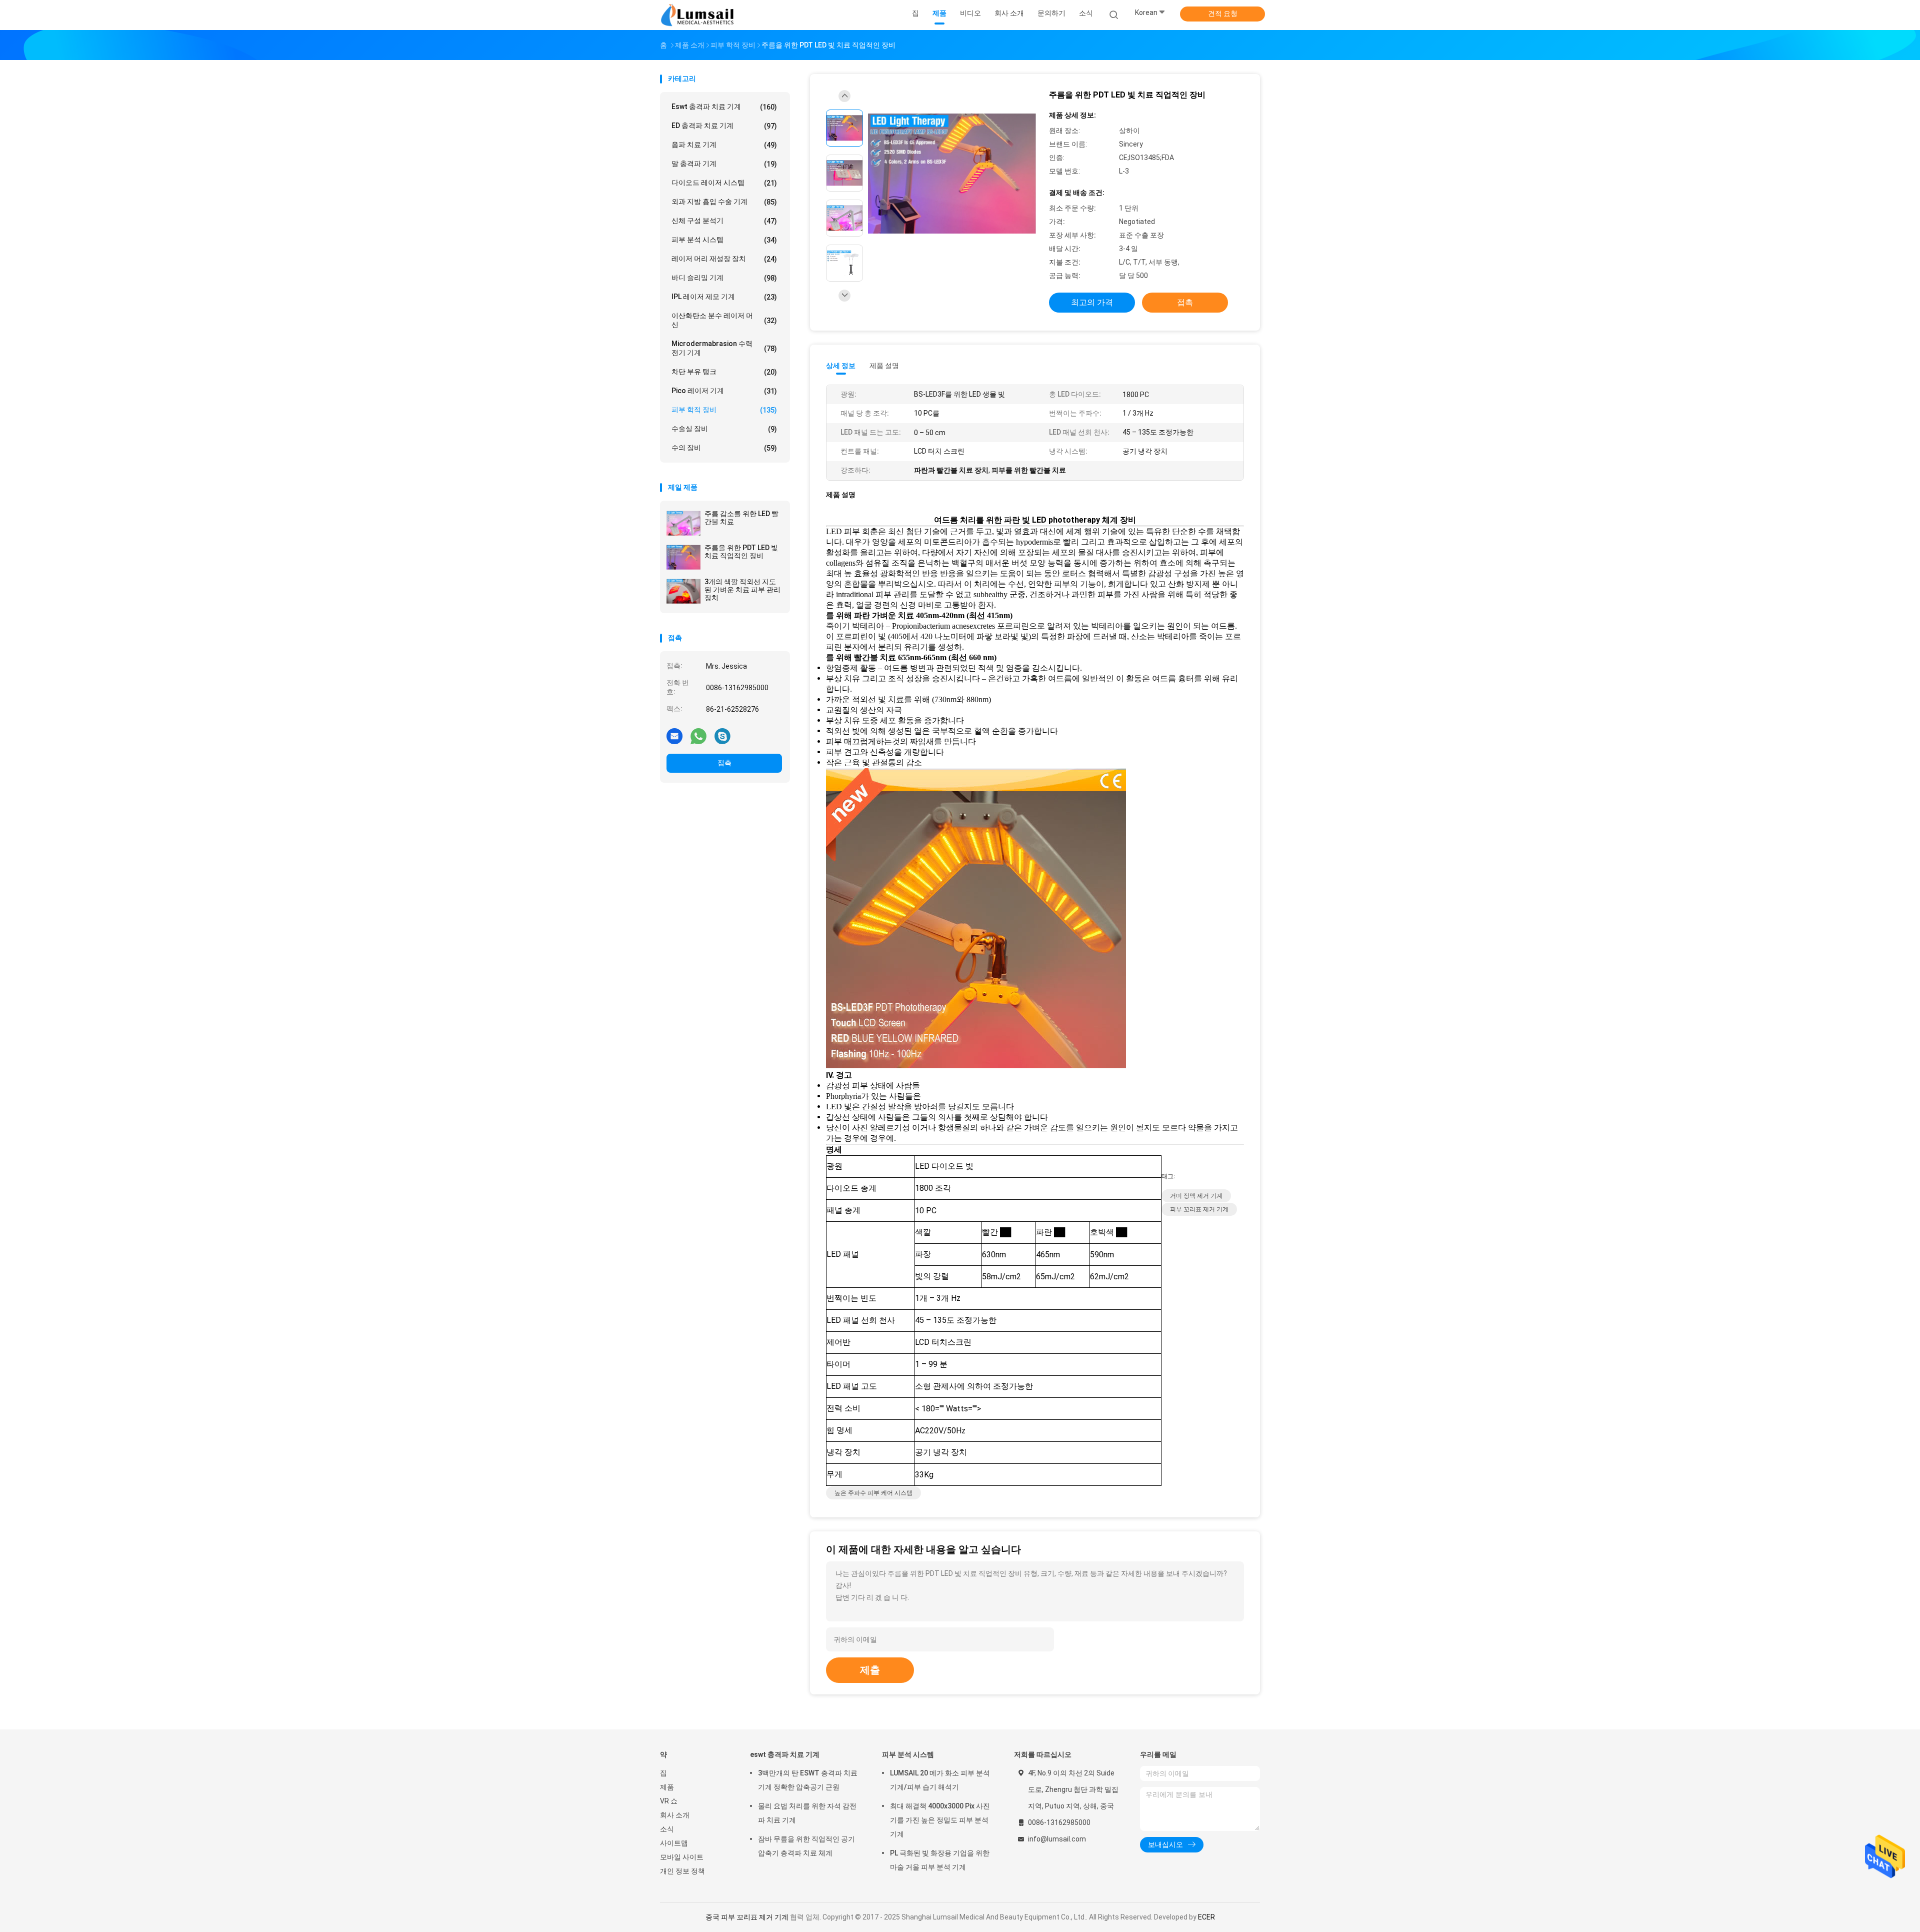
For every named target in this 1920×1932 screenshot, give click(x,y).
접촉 (724, 763)
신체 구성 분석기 (724, 221)
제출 (870, 1670)
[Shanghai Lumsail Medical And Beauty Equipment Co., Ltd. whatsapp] (698, 736)
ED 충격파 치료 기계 (724, 126)
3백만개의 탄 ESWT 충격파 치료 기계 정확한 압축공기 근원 (808, 1780)
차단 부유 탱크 (724, 372)
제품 (667, 1787)
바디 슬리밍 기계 (724, 278)
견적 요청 (1223, 14)
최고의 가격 (1092, 302)
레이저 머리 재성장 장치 (724, 259)
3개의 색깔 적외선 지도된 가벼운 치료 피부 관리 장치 (742, 590)
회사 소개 (675, 1815)
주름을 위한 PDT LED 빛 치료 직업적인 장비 (741, 552)
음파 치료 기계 (724, 145)
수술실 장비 (724, 429)
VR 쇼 (669, 1801)
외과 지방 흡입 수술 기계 (724, 202)
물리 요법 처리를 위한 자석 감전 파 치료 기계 (807, 1813)
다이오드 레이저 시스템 (724, 183)
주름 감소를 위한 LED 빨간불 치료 (741, 518)
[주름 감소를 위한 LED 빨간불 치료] (683, 523)
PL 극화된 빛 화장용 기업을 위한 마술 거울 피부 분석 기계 (940, 1860)
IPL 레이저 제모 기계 (724, 297)
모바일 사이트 (682, 1857)
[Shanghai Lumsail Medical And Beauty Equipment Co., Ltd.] (699, 15)
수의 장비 (724, 448)
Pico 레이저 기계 (724, 391)
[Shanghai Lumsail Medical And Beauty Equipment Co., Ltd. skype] (722, 736)
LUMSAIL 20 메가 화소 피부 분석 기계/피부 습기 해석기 (940, 1780)
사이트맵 (674, 1843)
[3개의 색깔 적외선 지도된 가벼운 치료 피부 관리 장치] (683, 591)
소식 (667, 1829)
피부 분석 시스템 (724, 240)
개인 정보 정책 (682, 1871)
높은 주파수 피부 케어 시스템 (873, 1493)
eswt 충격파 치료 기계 (724, 107)
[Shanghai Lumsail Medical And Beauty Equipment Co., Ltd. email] (674, 736)
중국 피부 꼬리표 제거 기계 (747, 1917)
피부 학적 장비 (724, 410)
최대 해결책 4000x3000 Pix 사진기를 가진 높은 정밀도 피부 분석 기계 (940, 1820)
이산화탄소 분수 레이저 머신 (724, 320)
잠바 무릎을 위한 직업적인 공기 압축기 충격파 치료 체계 (806, 1846)
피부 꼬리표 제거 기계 (1199, 1209)
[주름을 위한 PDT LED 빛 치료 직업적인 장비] (683, 557)
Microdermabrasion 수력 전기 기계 (724, 348)
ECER (1206, 1917)
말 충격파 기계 (724, 164)
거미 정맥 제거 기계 (1196, 1196)
